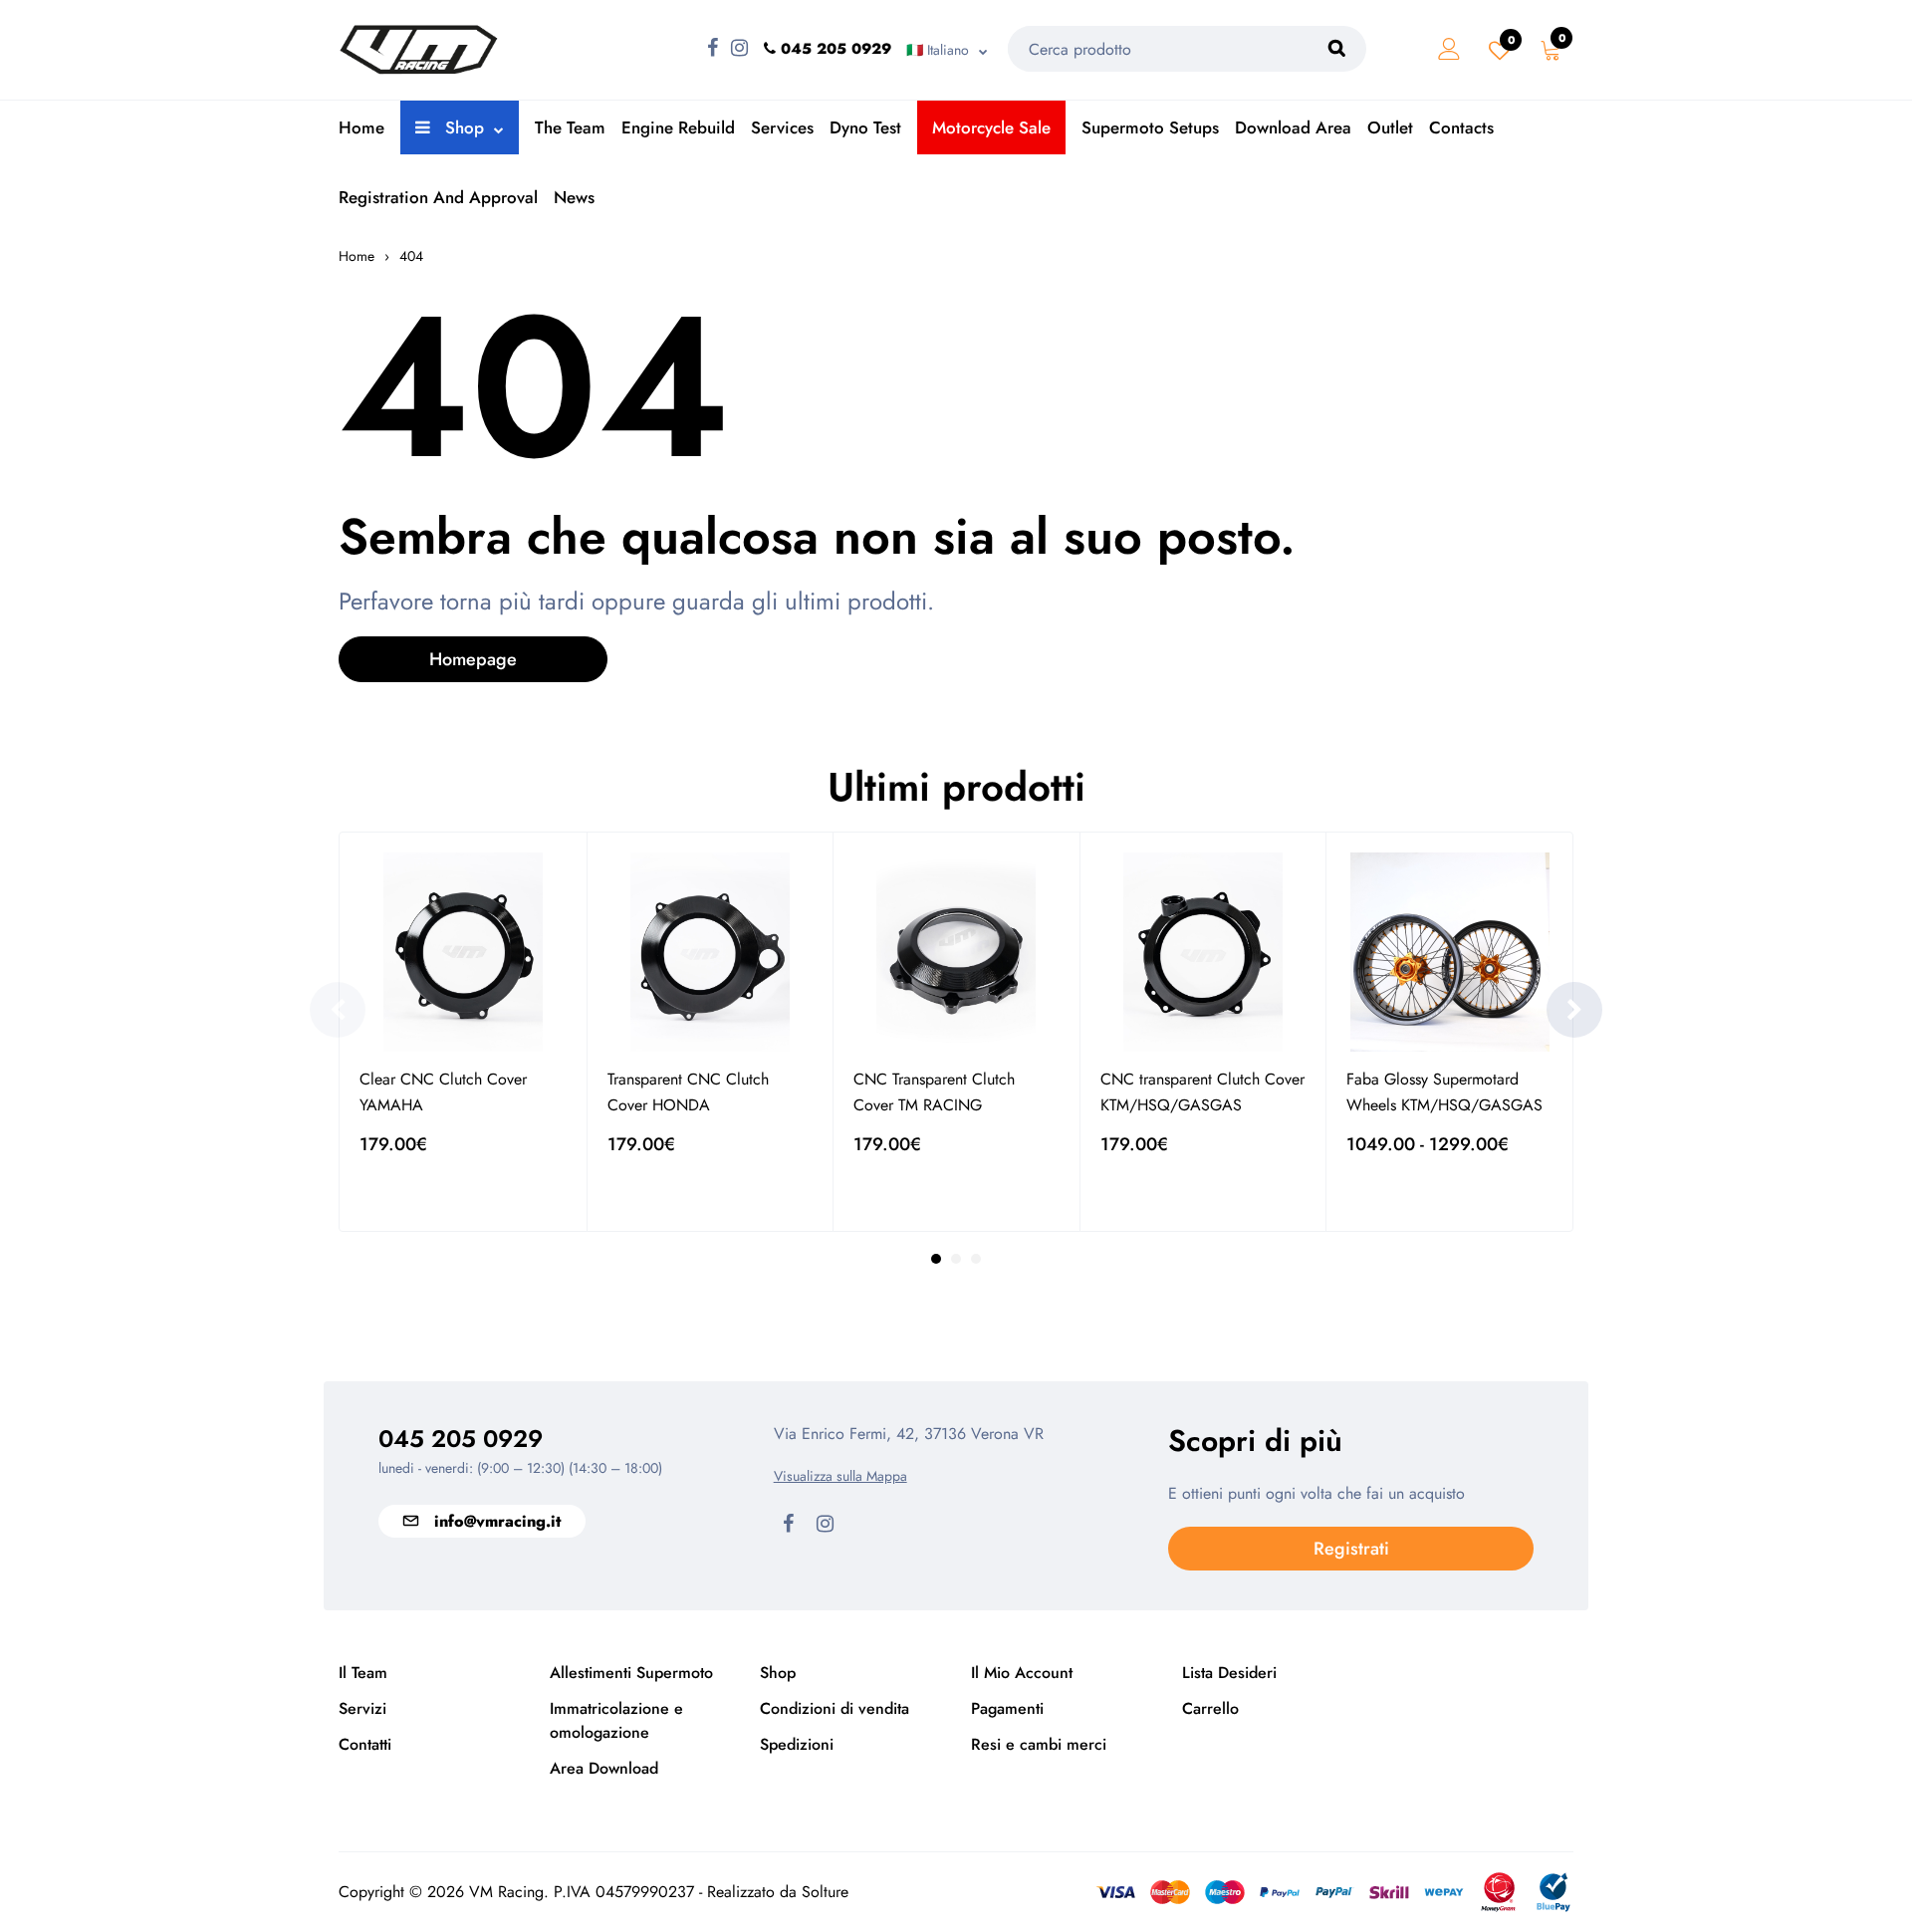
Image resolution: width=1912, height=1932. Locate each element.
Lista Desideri (1229, 1673)
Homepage (473, 659)
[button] (1574, 1010)
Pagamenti (1007, 1708)
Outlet (1390, 127)
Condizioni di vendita (835, 1708)
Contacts (1461, 127)
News (574, 197)
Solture (825, 1892)
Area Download (604, 1768)
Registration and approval (438, 197)
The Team (570, 127)
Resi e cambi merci (1039, 1744)
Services (782, 127)
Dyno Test (865, 127)
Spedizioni (797, 1744)
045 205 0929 (461, 1439)
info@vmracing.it (497, 1521)
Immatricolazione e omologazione (616, 1720)
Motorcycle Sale (991, 127)
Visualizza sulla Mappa (840, 1476)
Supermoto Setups (1150, 127)
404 (411, 256)
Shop (462, 127)
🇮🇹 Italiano (938, 50)
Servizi (362, 1708)
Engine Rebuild (678, 127)
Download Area (1293, 127)
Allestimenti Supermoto (631, 1673)
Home (361, 127)
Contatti (365, 1744)
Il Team (363, 1673)
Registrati (1351, 1549)
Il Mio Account (1022, 1673)
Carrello (1210, 1708)
